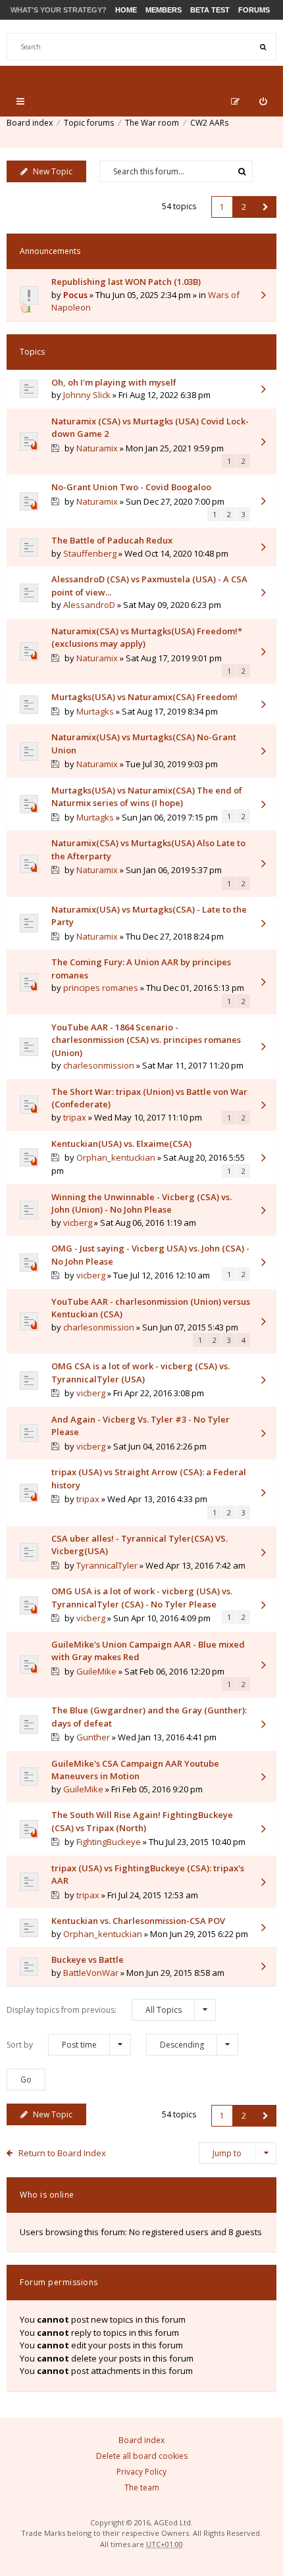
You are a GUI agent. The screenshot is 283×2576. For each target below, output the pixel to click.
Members (164, 10)
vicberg (78, 1223)
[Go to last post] (263, 296)
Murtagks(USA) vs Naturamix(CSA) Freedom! (144, 697)
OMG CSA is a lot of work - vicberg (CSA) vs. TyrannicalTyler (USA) (141, 1373)
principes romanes (101, 988)
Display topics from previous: (94, 2010)
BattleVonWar (91, 1973)
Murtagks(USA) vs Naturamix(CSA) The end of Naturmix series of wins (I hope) (147, 797)
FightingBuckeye (109, 1842)
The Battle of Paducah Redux (112, 540)
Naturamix (97, 448)
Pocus (75, 295)
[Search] (263, 47)
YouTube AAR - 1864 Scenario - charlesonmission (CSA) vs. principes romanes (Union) (146, 1040)
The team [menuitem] (142, 2488)
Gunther (93, 1737)
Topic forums (89, 123)
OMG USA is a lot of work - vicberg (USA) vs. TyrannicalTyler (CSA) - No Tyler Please (142, 1598)
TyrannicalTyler (107, 1565)
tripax (75, 1117)
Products (185, 73)
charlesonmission (99, 1065)
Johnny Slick (87, 395)
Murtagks (95, 711)
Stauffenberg (90, 553)
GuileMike (96, 1671)
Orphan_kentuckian (116, 1157)
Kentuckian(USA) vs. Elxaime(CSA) (121, 1144)
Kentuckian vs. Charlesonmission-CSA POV (138, 1921)
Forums (254, 10)
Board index (30, 123)
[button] (266, 207)
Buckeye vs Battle (88, 1959)
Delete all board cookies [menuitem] (142, 2456)
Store (130, 73)
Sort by (52, 2045)
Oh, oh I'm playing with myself (114, 382)
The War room (152, 123)
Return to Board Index (62, 2153)
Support (246, 73)
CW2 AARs (209, 123)
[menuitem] (263, 101)
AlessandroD (89, 605)
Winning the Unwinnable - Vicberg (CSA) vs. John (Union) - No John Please (141, 1203)
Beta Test (210, 10)
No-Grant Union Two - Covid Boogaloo (131, 487)
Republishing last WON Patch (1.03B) (126, 282)
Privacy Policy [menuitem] (141, 2472)
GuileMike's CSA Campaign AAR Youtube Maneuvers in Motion (135, 1770)
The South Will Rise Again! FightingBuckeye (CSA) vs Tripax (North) (142, 1821)
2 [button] (244, 207)
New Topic (53, 171)
